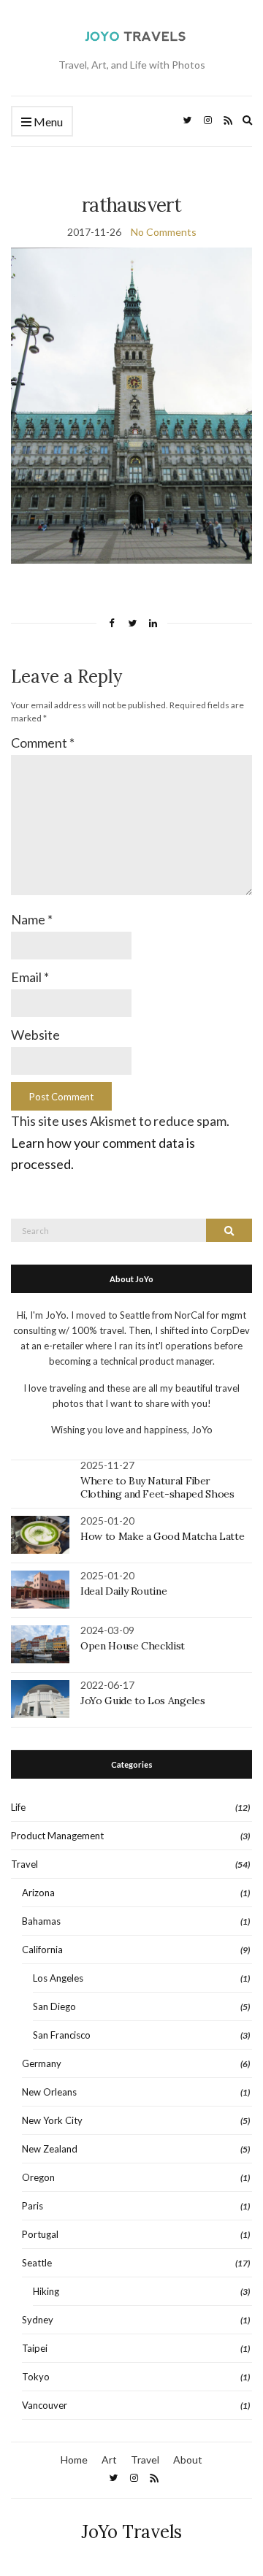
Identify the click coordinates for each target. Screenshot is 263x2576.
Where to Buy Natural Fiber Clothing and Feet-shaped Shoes (157, 1487)
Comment (43, 743)
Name (32, 919)
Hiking (46, 2291)
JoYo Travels (131, 2532)
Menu (47, 122)
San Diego (54, 2006)
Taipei (35, 2348)
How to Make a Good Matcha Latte (162, 1536)
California (42, 1950)
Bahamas (41, 1921)
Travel (24, 1864)
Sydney (38, 2320)
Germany (42, 2063)
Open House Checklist (133, 1646)
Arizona (38, 1893)
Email (30, 977)
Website (35, 1035)
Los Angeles (58, 1978)
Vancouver (45, 2405)
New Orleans (49, 2092)
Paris (33, 2206)
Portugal (40, 2234)
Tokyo (36, 2377)
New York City (52, 2120)
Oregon (38, 2177)
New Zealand (50, 2149)
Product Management (57, 1836)
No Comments (164, 232)
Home (74, 2460)
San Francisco (62, 2035)
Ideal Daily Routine (123, 1591)
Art (109, 2460)
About (188, 2460)
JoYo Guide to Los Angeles (142, 1701)
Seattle (37, 2263)
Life (18, 1807)
